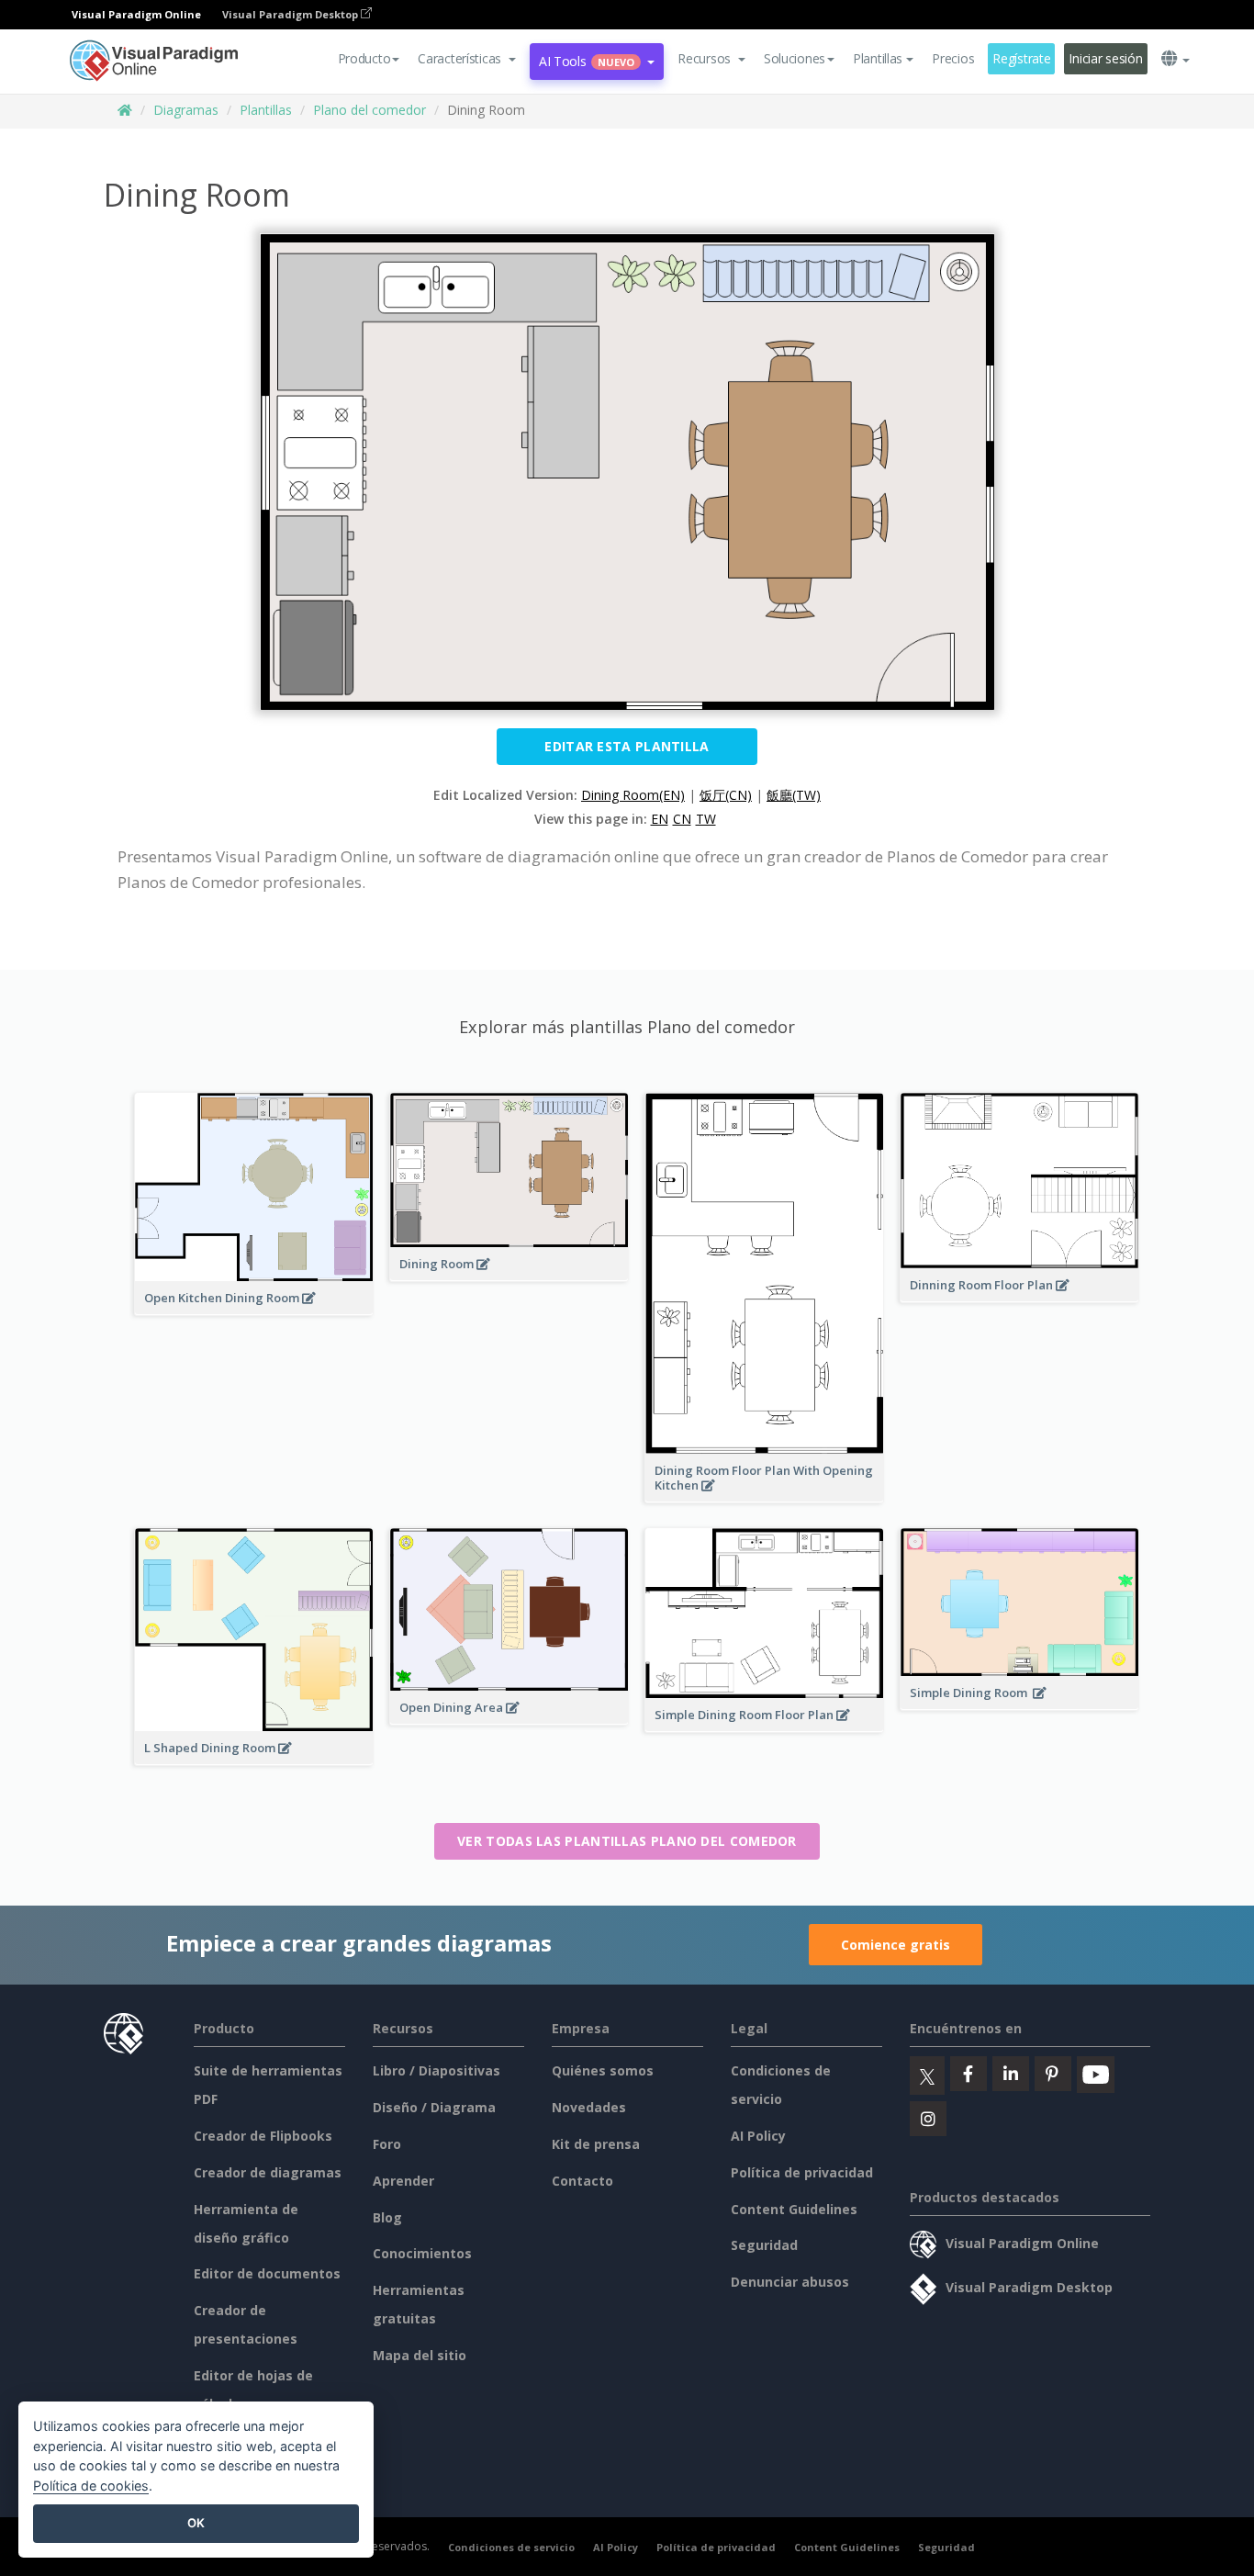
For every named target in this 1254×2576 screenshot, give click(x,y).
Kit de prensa (596, 2144)
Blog (387, 2217)
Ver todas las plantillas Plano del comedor (627, 1841)
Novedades (589, 2107)
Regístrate (1021, 58)
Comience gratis (896, 1945)
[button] (467, 59)
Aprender (403, 2181)
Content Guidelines (794, 2209)
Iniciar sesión (1105, 58)
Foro (387, 2144)
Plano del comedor (369, 110)
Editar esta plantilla (627, 746)
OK (196, 2523)
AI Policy (758, 2136)
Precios (953, 58)
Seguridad (764, 2245)
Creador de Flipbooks (263, 2136)
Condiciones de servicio (511, 2547)
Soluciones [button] (795, 58)
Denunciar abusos (790, 2282)
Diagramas (186, 110)
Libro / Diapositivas (437, 2070)
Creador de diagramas (268, 2172)
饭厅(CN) (726, 795)
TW (706, 819)
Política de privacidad (802, 2172)
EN (660, 819)
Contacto (582, 2181)
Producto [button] (364, 58)
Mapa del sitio (420, 2355)
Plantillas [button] (878, 58)
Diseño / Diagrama (434, 2107)
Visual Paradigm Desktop (291, 14)
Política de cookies (91, 2486)
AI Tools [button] (587, 61)
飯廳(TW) (794, 795)
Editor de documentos (267, 2273)
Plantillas (266, 110)
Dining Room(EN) (633, 795)
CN (682, 819)
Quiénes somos (603, 2070)
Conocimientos (422, 2253)
